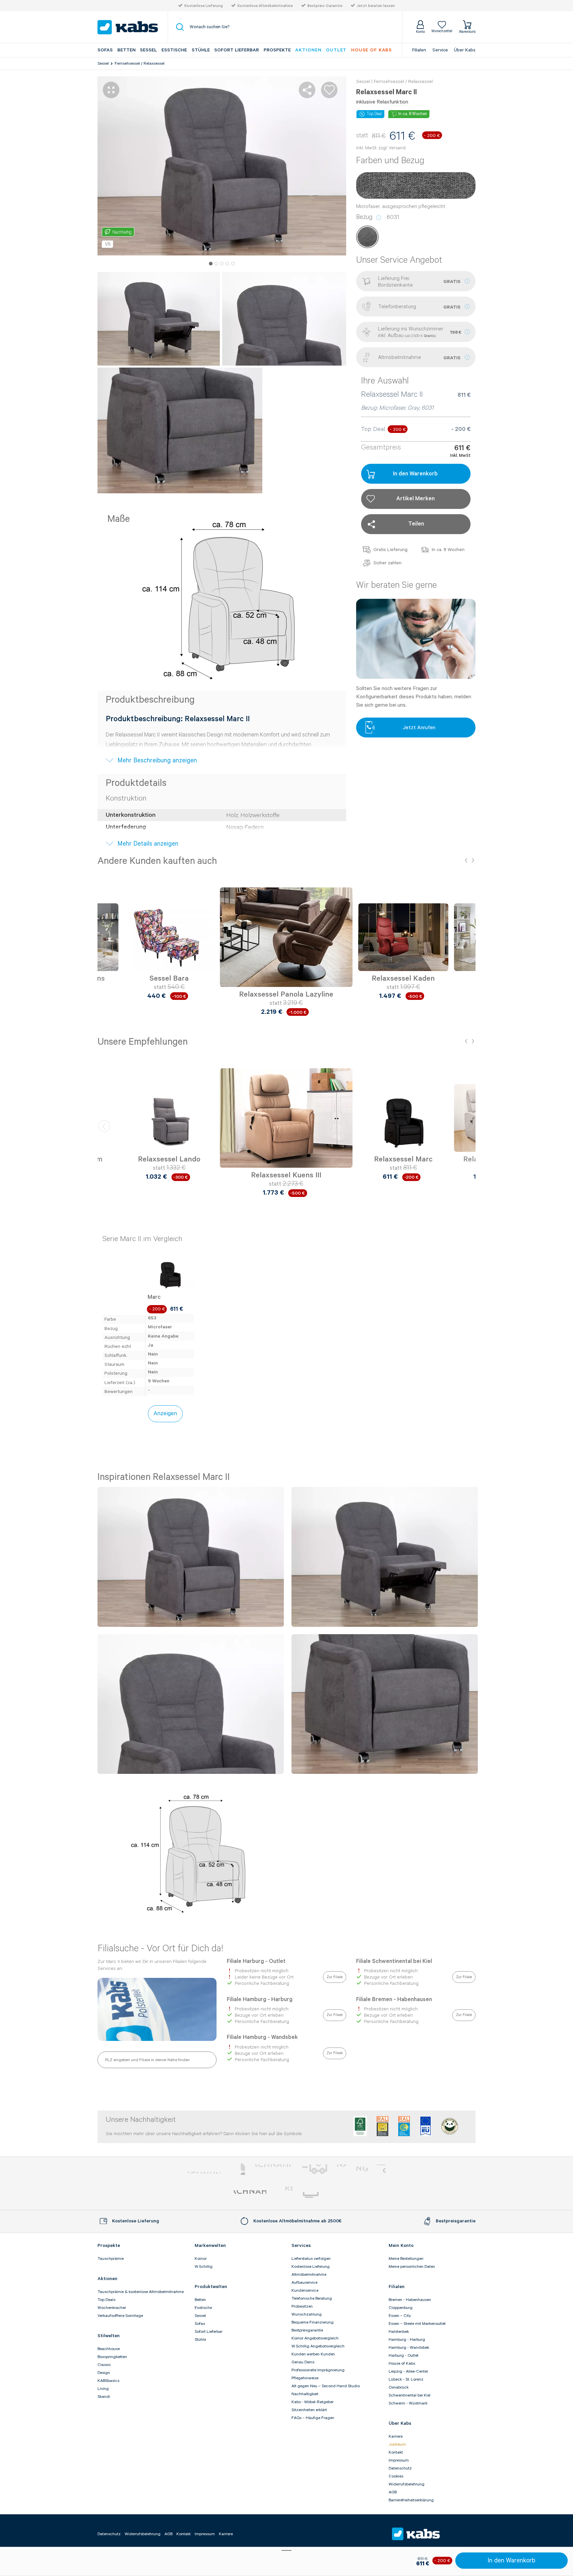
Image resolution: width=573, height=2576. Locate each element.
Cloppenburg (401, 2308)
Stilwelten (109, 2336)
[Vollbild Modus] (111, 90)
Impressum (399, 2460)
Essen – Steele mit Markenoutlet (417, 2324)
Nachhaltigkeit (305, 2394)
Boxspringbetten (112, 2357)
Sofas (105, 50)
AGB (393, 2492)
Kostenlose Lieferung (204, 6)
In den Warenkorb (511, 2561)
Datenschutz (400, 2468)
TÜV (285, 2195)
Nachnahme (323, 2169)
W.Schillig (204, 2267)
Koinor (201, 2259)
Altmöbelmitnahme (309, 2275)
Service (440, 50)
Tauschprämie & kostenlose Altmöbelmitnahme (141, 2292)
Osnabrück (399, 2387)
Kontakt (396, 2452)
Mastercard (238, 2169)
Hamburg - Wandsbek (409, 2348)
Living (103, 2389)
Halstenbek (399, 2332)
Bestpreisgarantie (307, 2330)
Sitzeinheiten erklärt (309, 2410)
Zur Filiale (335, 1977)
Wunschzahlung (307, 2314)
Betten (127, 50)
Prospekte (277, 50)
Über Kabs (465, 50)
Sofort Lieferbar (237, 50)
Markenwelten (210, 2246)
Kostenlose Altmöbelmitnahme (265, 6)
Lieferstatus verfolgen (311, 2259)
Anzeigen (165, 1414)
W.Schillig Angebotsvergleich (318, 2346)
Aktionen (308, 50)
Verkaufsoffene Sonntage (120, 2316)
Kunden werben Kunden (313, 2354)
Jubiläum (397, 2444)
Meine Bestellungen (406, 2259)
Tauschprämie (111, 2259)
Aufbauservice (304, 2283)
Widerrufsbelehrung (407, 2484)
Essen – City (400, 2316)
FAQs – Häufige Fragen (313, 2418)
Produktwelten (211, 2287)
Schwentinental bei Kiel (410, 2395)
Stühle (201, 50)
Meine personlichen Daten (412, 2267)
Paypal (204, 2169)
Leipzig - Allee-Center (408, 2371)
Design (104, 2373)
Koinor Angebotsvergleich (315, 2338)
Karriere (396, 2437)
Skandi (104, 2397)
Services (301, 2246)
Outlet (336, 50)
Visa (365, 2169)
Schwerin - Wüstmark (408, 2403)
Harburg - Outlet (404, 2356)
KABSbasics (108, 2381)
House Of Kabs (372, 50)
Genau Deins (303, 2362)
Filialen (419, 50)
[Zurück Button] (104, 945)
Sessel (148, 50)
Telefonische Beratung (312, 2298)
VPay (381, 2169)
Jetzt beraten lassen (376, 6)
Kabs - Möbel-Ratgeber (313, 2402)
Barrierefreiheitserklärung (411, 2500)
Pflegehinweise (305, 2378)
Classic (104, 2365)
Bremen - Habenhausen (410, 2300)
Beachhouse (109, 2349)
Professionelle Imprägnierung (318, 2370)
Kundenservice (305, 2291)
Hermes (321, 2195)
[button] (211, 264)
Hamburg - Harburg (407, 2340)
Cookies (396, 2476)
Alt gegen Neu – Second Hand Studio (326, 2386)
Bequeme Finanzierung (313, 2322)
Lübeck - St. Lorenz (406, 2379)
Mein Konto (401, 2246)
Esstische (174, 50)
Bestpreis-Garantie (325, 6)
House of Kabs (402, 2364)
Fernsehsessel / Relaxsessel (140, 64)
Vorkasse (273, 2169)
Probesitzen (302, 2306)
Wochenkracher (112, 2308)
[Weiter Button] (469, 945)
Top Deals (106, 2300)
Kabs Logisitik (250, 2195)
